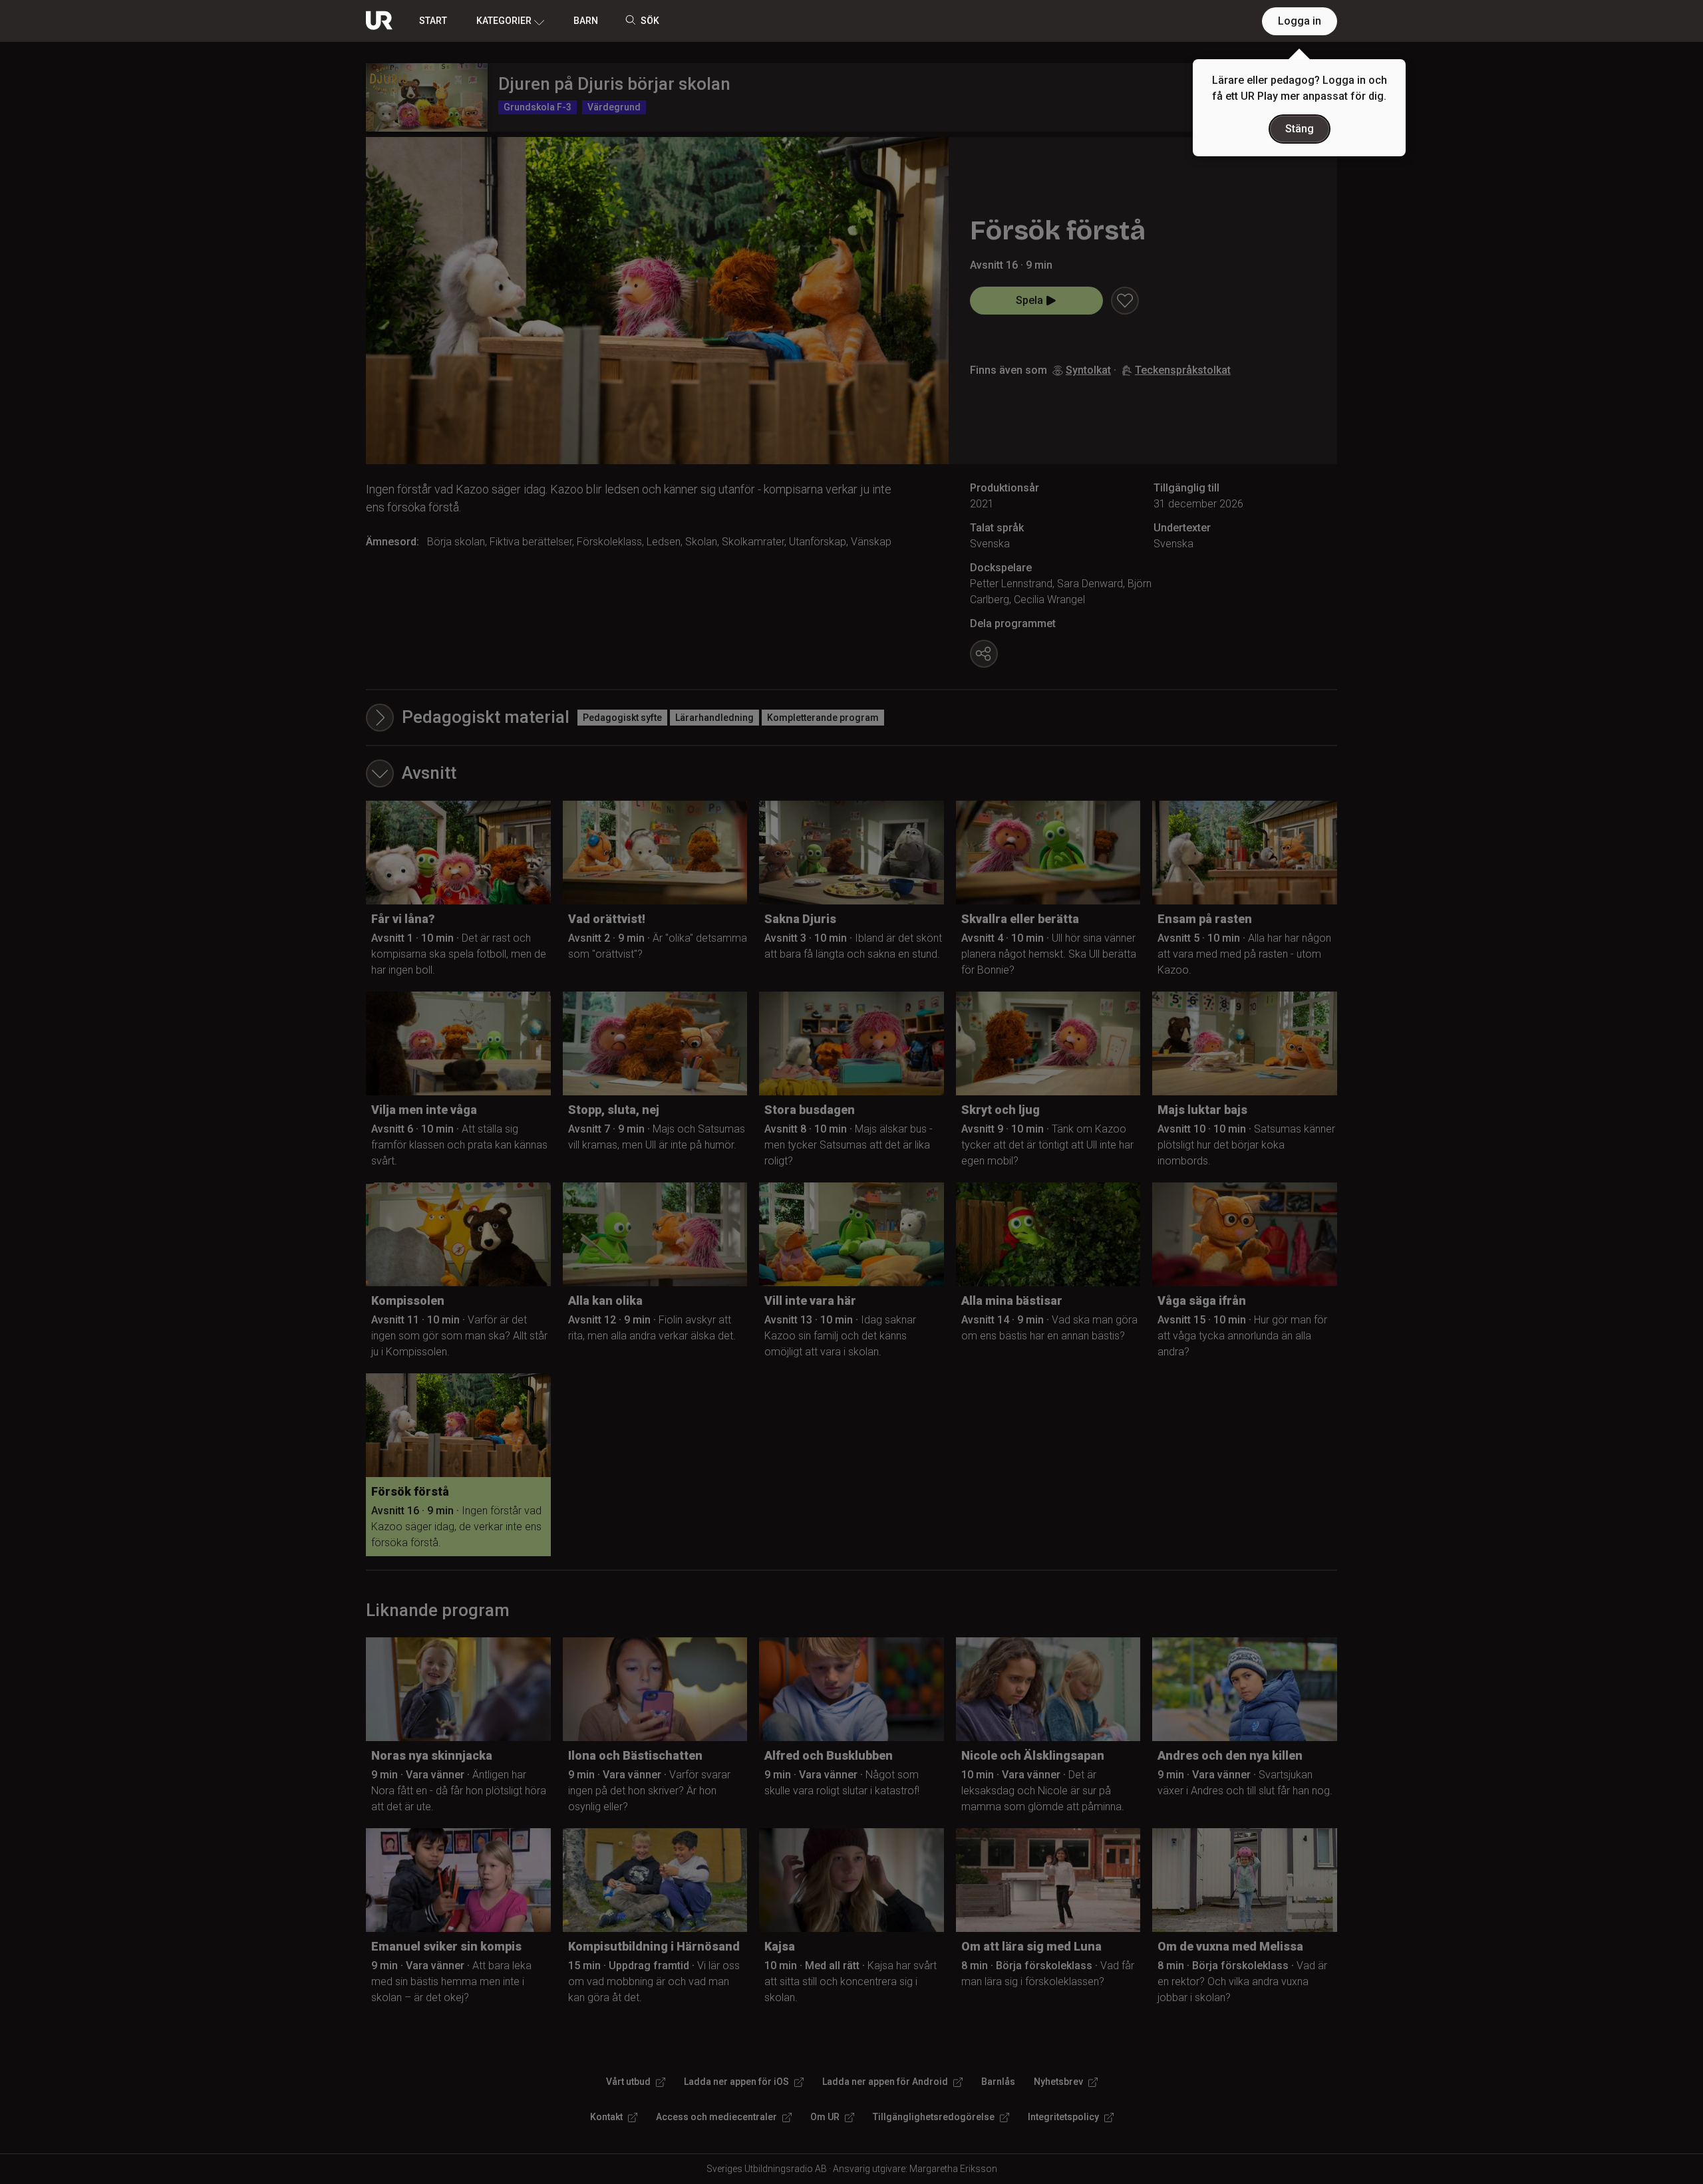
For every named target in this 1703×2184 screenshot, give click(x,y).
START (433, 21)
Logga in (1300, 21)
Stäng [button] (1300, 129)
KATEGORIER (504, 21)
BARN (586, 21)
